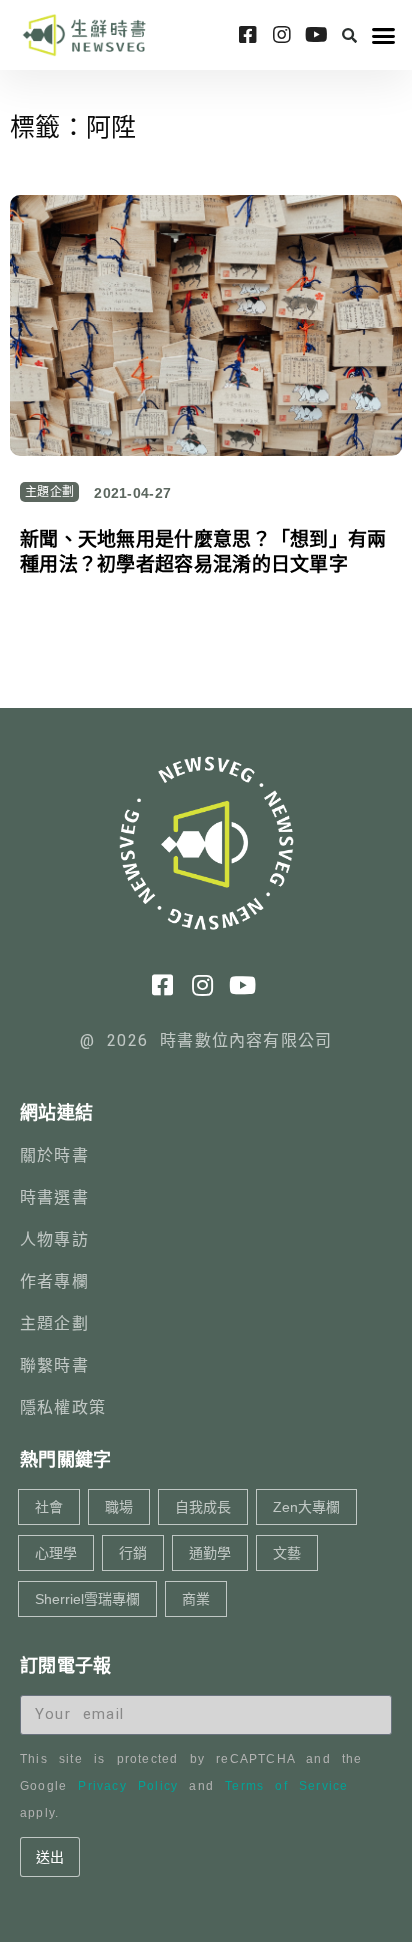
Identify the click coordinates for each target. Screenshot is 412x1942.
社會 (49, 1507)
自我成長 (203, 1507)
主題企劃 (49, 492)
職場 (119, 1507)
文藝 (287, 1553)
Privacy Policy (128, 1786)
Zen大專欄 (306, 1507)
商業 (196, 1599)
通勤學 (210, 1553)
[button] (349, 35)
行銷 (133, 1553)
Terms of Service (286, 1786)
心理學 (56, 1553)
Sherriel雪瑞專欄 (87, 1599)
